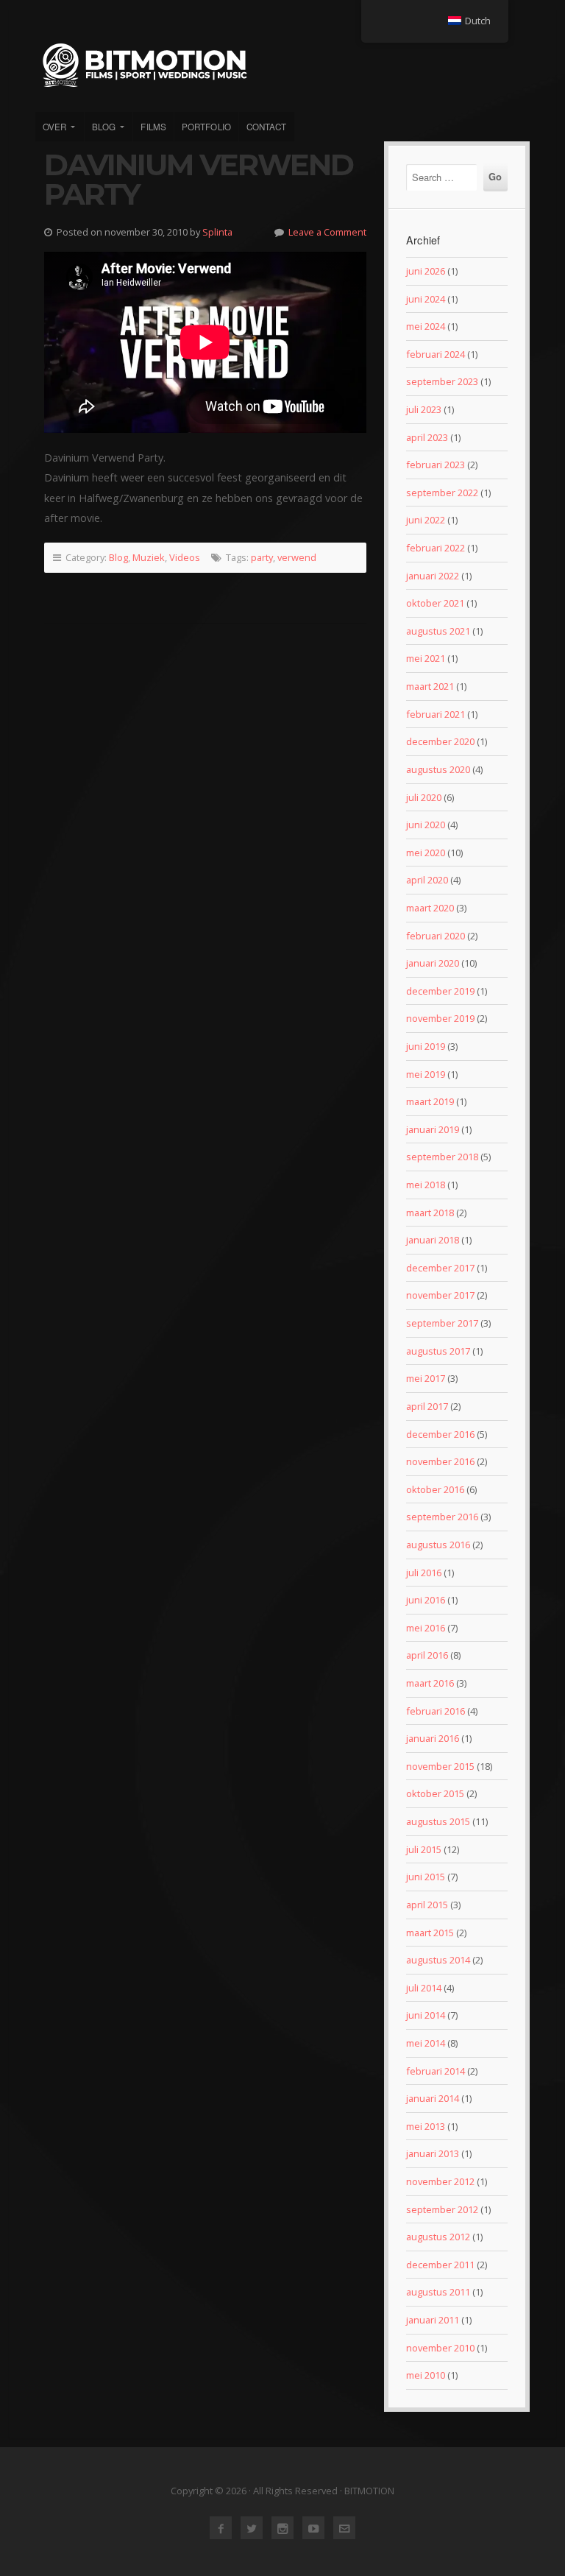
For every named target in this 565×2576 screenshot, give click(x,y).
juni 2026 (426, 271)
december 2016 (440, 1434)
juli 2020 (424, 797)
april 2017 (427, 1406)
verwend (297, 557)
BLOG (104, 127)
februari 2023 (436, 465)
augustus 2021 (438, 631)
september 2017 (442, 1323)
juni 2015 (426, 1877)
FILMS (153, 127)
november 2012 (440, 2181)
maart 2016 (430, 1683)
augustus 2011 (438, 2292)
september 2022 (442, 493)
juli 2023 (424, 409)
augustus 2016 (438, 1545)
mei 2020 (426, 853)
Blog (118, 557)
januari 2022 (433, 576)
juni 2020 (426, 825)
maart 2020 (430, 908)
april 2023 (427, 437)
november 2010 (440, 2348)
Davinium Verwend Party (199, 179)
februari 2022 (436, 548)
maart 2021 (430, 686)
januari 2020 (433, 963)
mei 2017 (426, 1378)
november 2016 (440, 1461)
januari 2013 (433, 2153)
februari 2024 (436, 354)
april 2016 (427, 1655)
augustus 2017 (438, 1351)
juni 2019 (426, 1046)
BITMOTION (282, 65)
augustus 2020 (438, 769)
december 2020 (440, 741)
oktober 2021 (435, 603)
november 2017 (440, 1295)
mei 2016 (426, 1628)
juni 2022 (426, 520)
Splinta (217, 232)
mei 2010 (426, 2375)
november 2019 (440, 1018)
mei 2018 (426, 1185)
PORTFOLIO (206, 127)
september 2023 (442, 381)
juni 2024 (426, 299)
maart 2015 (430, 1933)
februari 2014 (436, 2071)
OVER (54, 127)
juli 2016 (424, 1573)
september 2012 (442, 2209)
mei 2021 (426, 658)
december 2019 (440, 991)
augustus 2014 (438, 1960)
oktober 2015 (435, 1793)
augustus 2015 (438, 1821)
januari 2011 (433, 2320)
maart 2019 (430, 1101)
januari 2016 (433, 1738)
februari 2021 (436, 714)
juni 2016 (426, 1600)
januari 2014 (433, 2098)
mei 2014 (426, 2043)
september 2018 (442, 1157)
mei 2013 (426, 2126)
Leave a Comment (327, 232)
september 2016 (442, 1517)
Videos (185, 557)
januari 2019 (433, 1129)
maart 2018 (430, 1213)
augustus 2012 (438, 2237)
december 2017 (440, 1268)
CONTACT (267, 127)
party (262, 557)
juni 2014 (426, 2015)
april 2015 (427, 1905)
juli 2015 (424, 1849)
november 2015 (440, 1766)
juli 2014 (424, 1988)
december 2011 (440, 2265)
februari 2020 (436, 936)
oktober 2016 (435, 1489)
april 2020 (427, 880)
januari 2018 (433, 1240)
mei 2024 (426, 326)
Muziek (149, 557)
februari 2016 (436, 1711)
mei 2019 (426, 1074)
